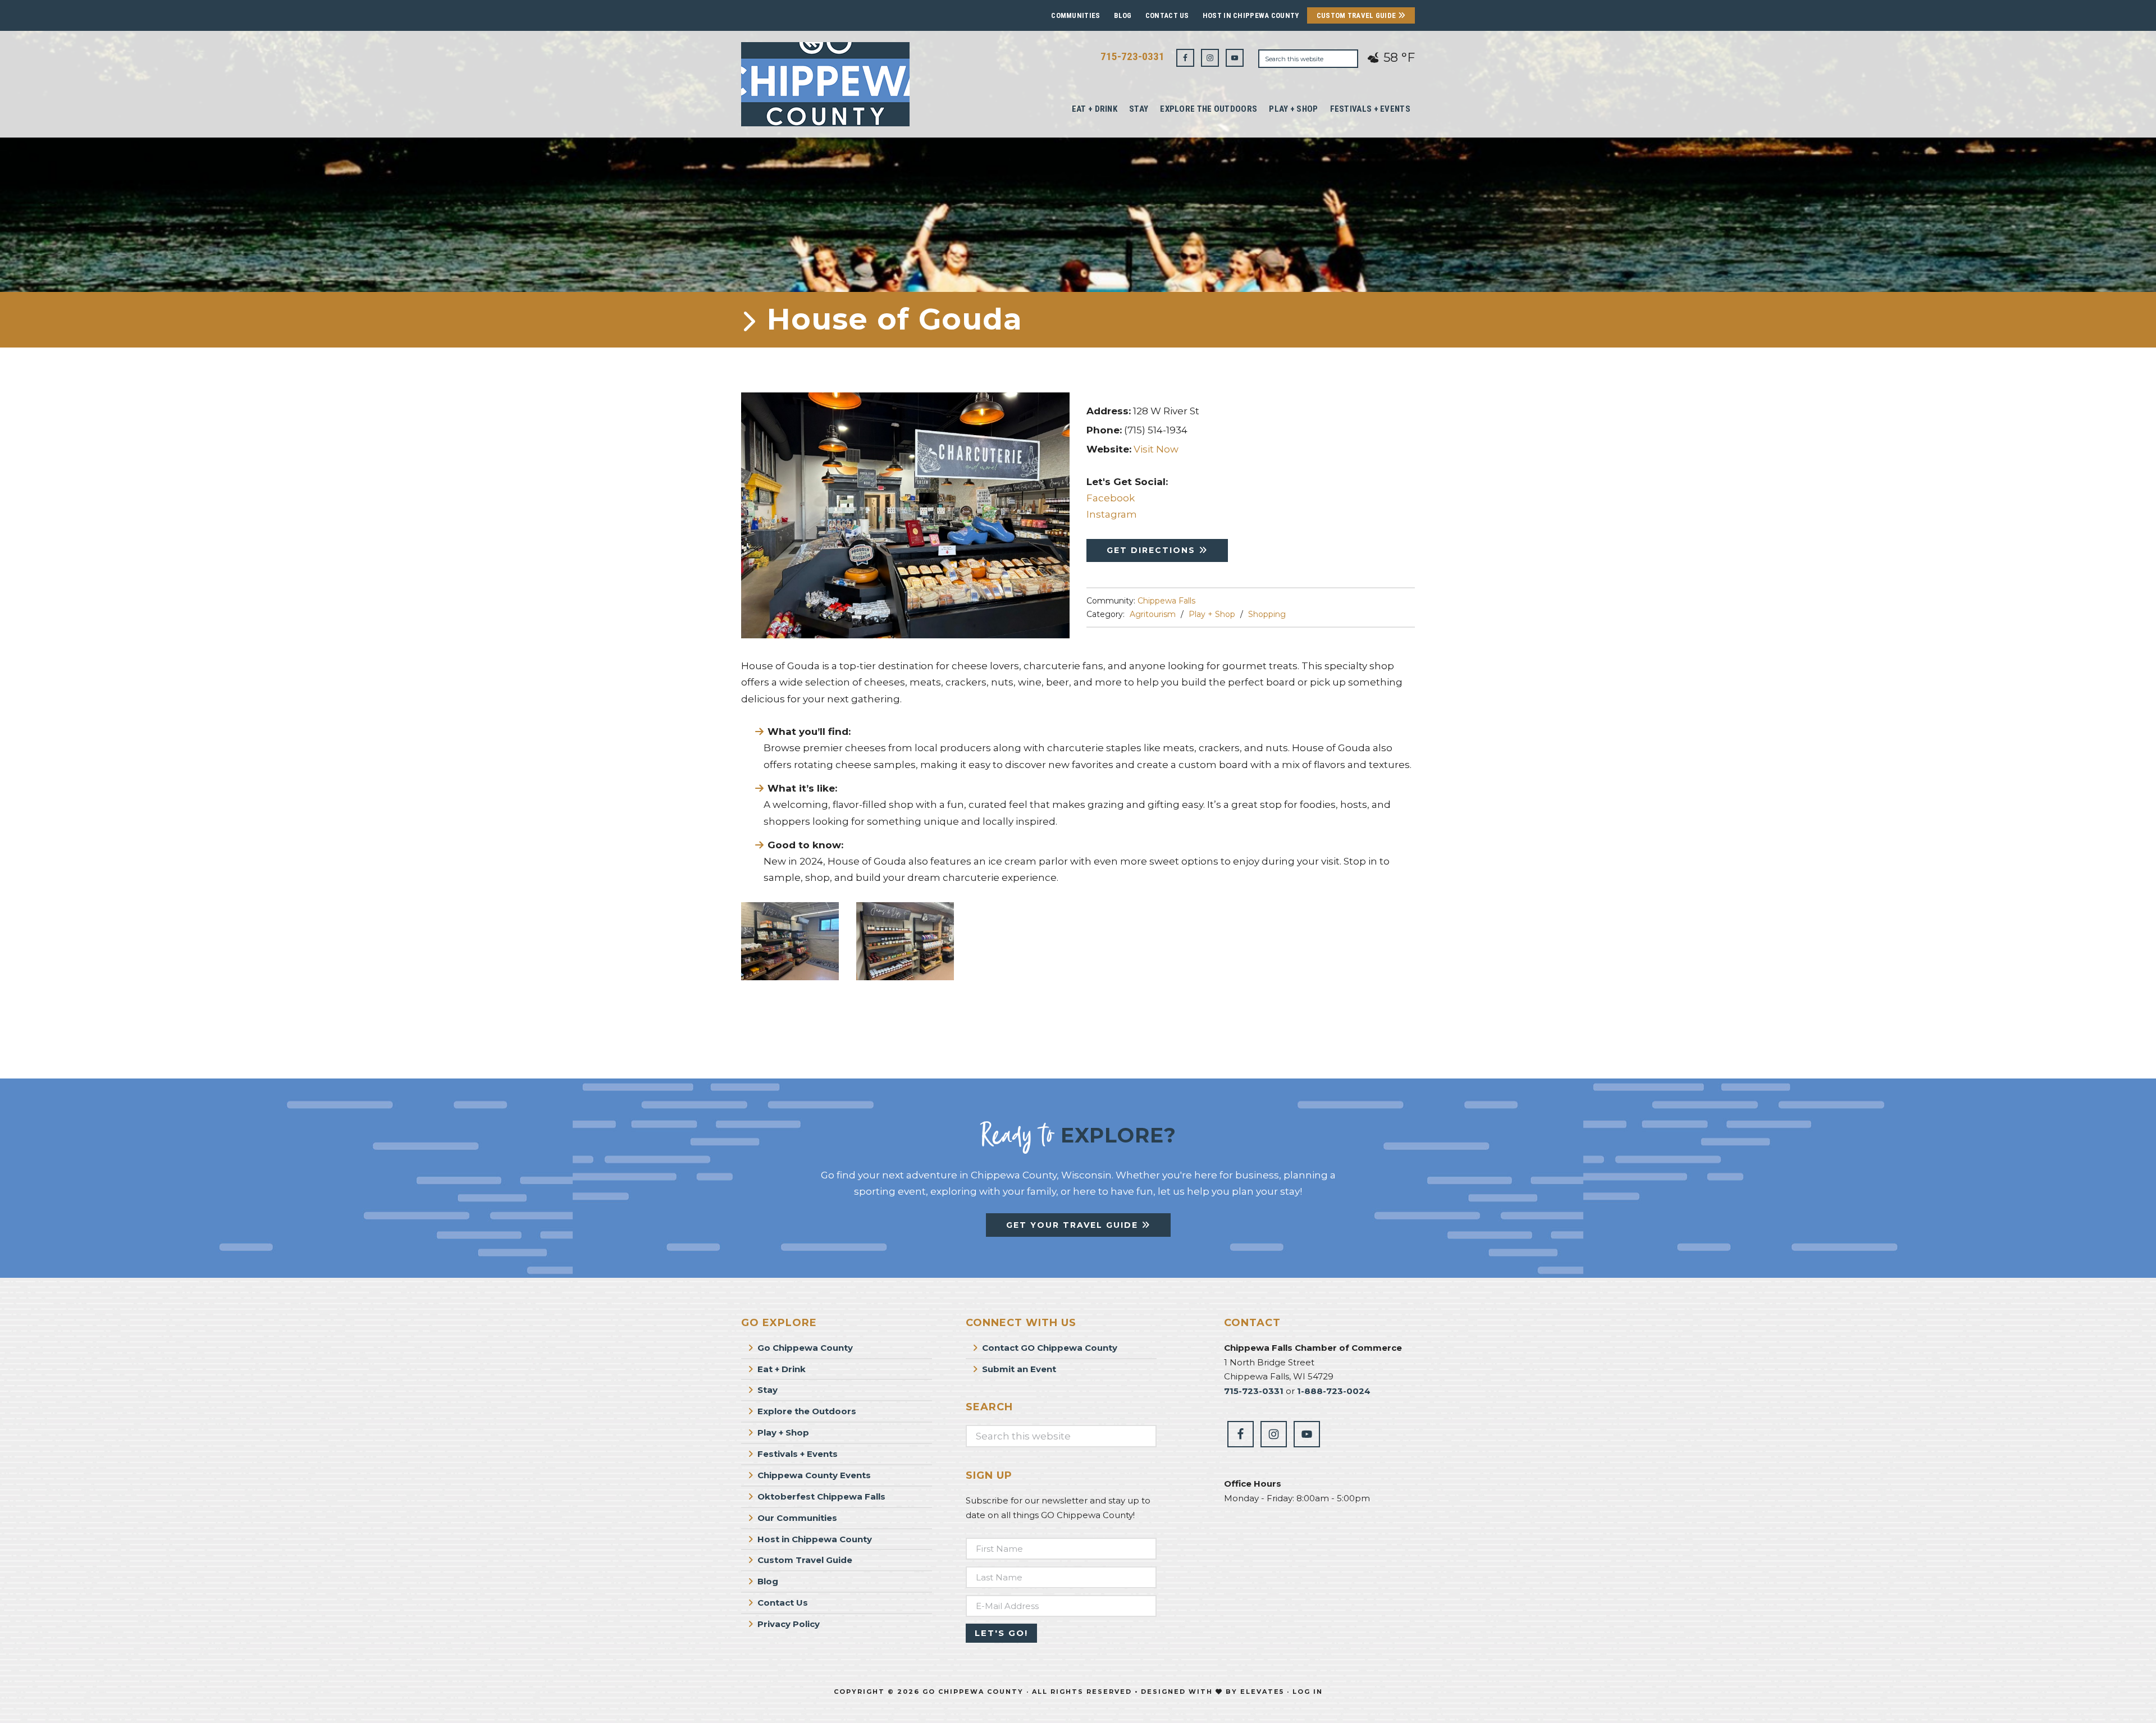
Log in (1308, 1692)
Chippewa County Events (814, 1475)
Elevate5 (1262, 1692)
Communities (1075, 15)
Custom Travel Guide (1357, 15)
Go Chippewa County (805, 1348)
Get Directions (1153, 550)
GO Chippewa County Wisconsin (825, 84)
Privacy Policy (789, 1624)
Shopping (1267, 614)
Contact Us (1167, 15)
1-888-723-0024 (1334, 1391)
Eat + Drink (782, 1369)
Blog (1123, 15)
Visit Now (1156, 449)
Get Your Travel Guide (1074, 1225)
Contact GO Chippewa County (1050, 1348)
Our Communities (797, 1518)
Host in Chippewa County (1251, 15)
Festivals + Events (798, 1454)
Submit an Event (1019, 1369)
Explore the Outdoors (807, 1411)
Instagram (1112, 514)
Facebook (1111, 498)
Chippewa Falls (1166, 601)
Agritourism (1153, 614)
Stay (768, 1390)
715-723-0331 (1132, 56)
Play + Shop (1212, 614)
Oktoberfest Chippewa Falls (821, 1496)
